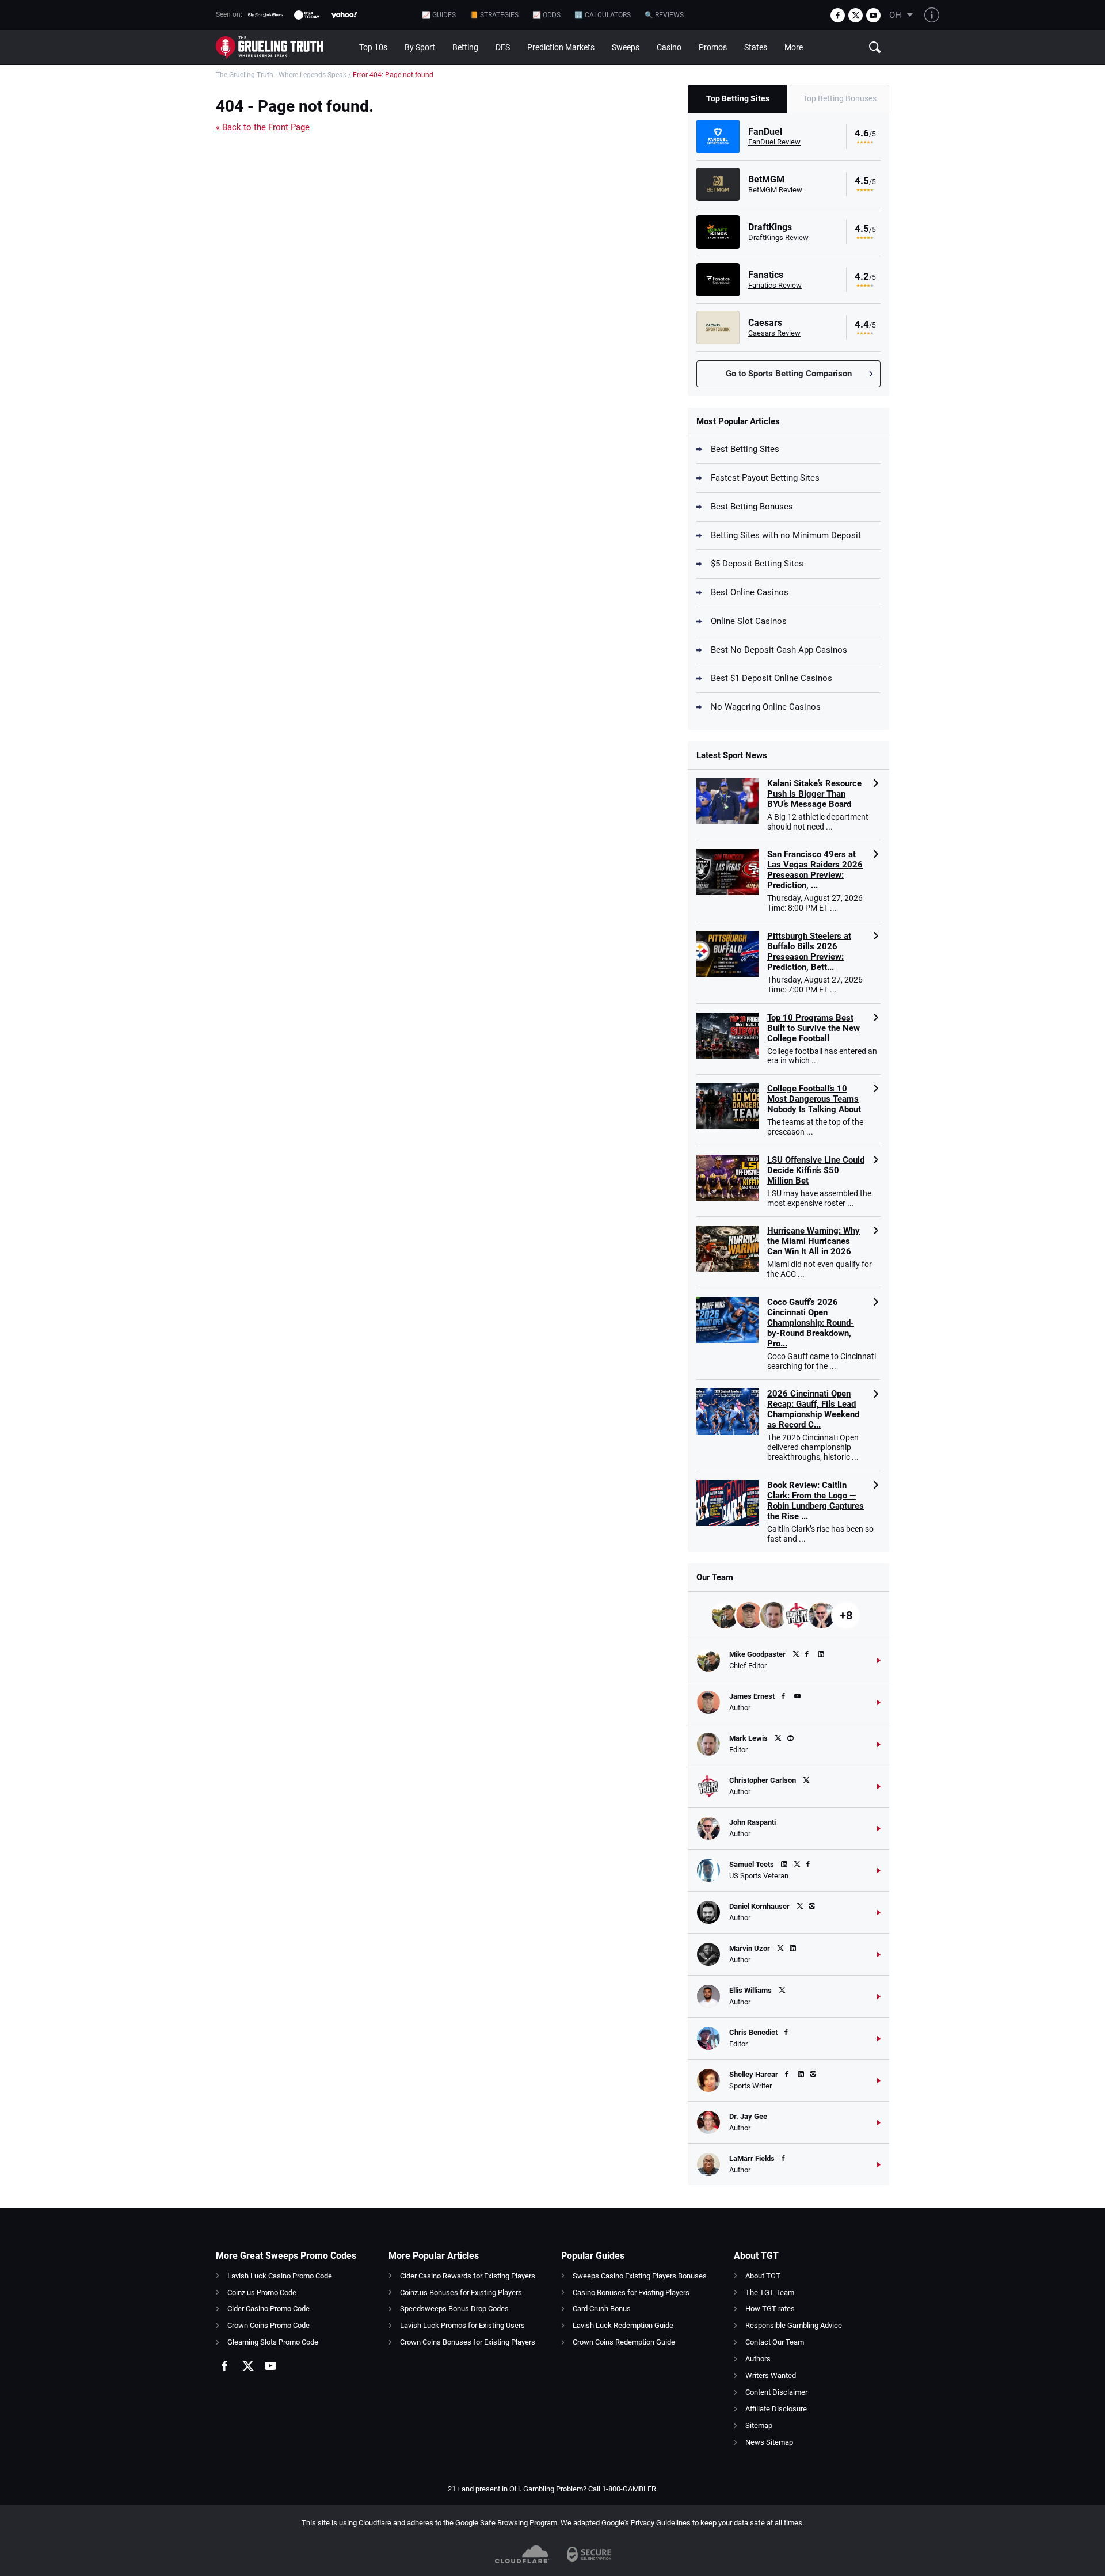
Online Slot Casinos (749, 621)
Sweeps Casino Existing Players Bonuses (640, 2276)
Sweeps (626, 47)
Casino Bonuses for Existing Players (631, 2292)
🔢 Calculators (603, 15)
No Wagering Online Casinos (766, 707)
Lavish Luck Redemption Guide (623, 2325)
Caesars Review (774, 333)
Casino (669, 47)
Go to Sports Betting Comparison (789, 374)
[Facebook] (838, 15)
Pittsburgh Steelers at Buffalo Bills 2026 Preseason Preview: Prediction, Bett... (809, 952)
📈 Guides (439, 15)
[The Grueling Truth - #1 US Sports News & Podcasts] (283, 47)
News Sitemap (769, 2442)
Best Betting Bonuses (752, 507)
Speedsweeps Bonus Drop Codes (454, 2309)
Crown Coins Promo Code (268, 2325)
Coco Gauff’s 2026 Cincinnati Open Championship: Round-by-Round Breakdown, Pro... (811, 1323)
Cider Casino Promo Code (268, 2309)
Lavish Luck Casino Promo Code (280, 2276)
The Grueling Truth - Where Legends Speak (281, 75)
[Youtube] (873, 15)
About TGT (763, 2276)
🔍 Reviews (664, 15)
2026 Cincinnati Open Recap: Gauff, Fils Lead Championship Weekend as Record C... (813, 1409)
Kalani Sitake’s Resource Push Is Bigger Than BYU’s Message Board (814, 794)
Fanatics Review (775, 285)
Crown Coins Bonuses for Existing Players (468, 2342)
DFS (503, 47)
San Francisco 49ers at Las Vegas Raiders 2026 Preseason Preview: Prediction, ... (815, 870)
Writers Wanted (771, 2375)
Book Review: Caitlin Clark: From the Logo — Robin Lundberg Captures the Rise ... (816, 1501)
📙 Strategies (494, 15)
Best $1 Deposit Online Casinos (771, 678)
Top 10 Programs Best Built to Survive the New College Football (813, 1028)
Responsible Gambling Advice (794, 2325)
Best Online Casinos (750, 592)
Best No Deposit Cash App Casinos (779, 650)
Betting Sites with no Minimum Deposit (786, 535)
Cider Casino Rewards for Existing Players (468, 2276)
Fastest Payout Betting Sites (765, 478)
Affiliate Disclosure (776, 2409)
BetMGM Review (775, 190)
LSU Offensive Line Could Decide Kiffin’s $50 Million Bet (816, 1170)
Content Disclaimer (776, 2392)
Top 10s (373, 47)
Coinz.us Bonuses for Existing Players (461, 2292)
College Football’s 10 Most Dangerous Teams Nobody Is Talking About (814, 1099)
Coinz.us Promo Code (262, 2292)
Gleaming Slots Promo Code (273, 2342)
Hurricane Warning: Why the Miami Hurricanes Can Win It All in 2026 (813, 1241)
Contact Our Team (775, 2342)
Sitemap (759, 2425)
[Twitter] (856, 15)
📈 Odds (546, 15)
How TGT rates (770, 2309)
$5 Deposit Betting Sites (757, 564)
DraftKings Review (778, 237)
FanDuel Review (774, 142)
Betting (465, 47)
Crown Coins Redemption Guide (624, 2342)
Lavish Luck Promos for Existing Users (462, 2325)
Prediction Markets (561, 47)
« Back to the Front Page (263, 127)
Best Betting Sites (745, 449)
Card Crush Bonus (602, 2309)
